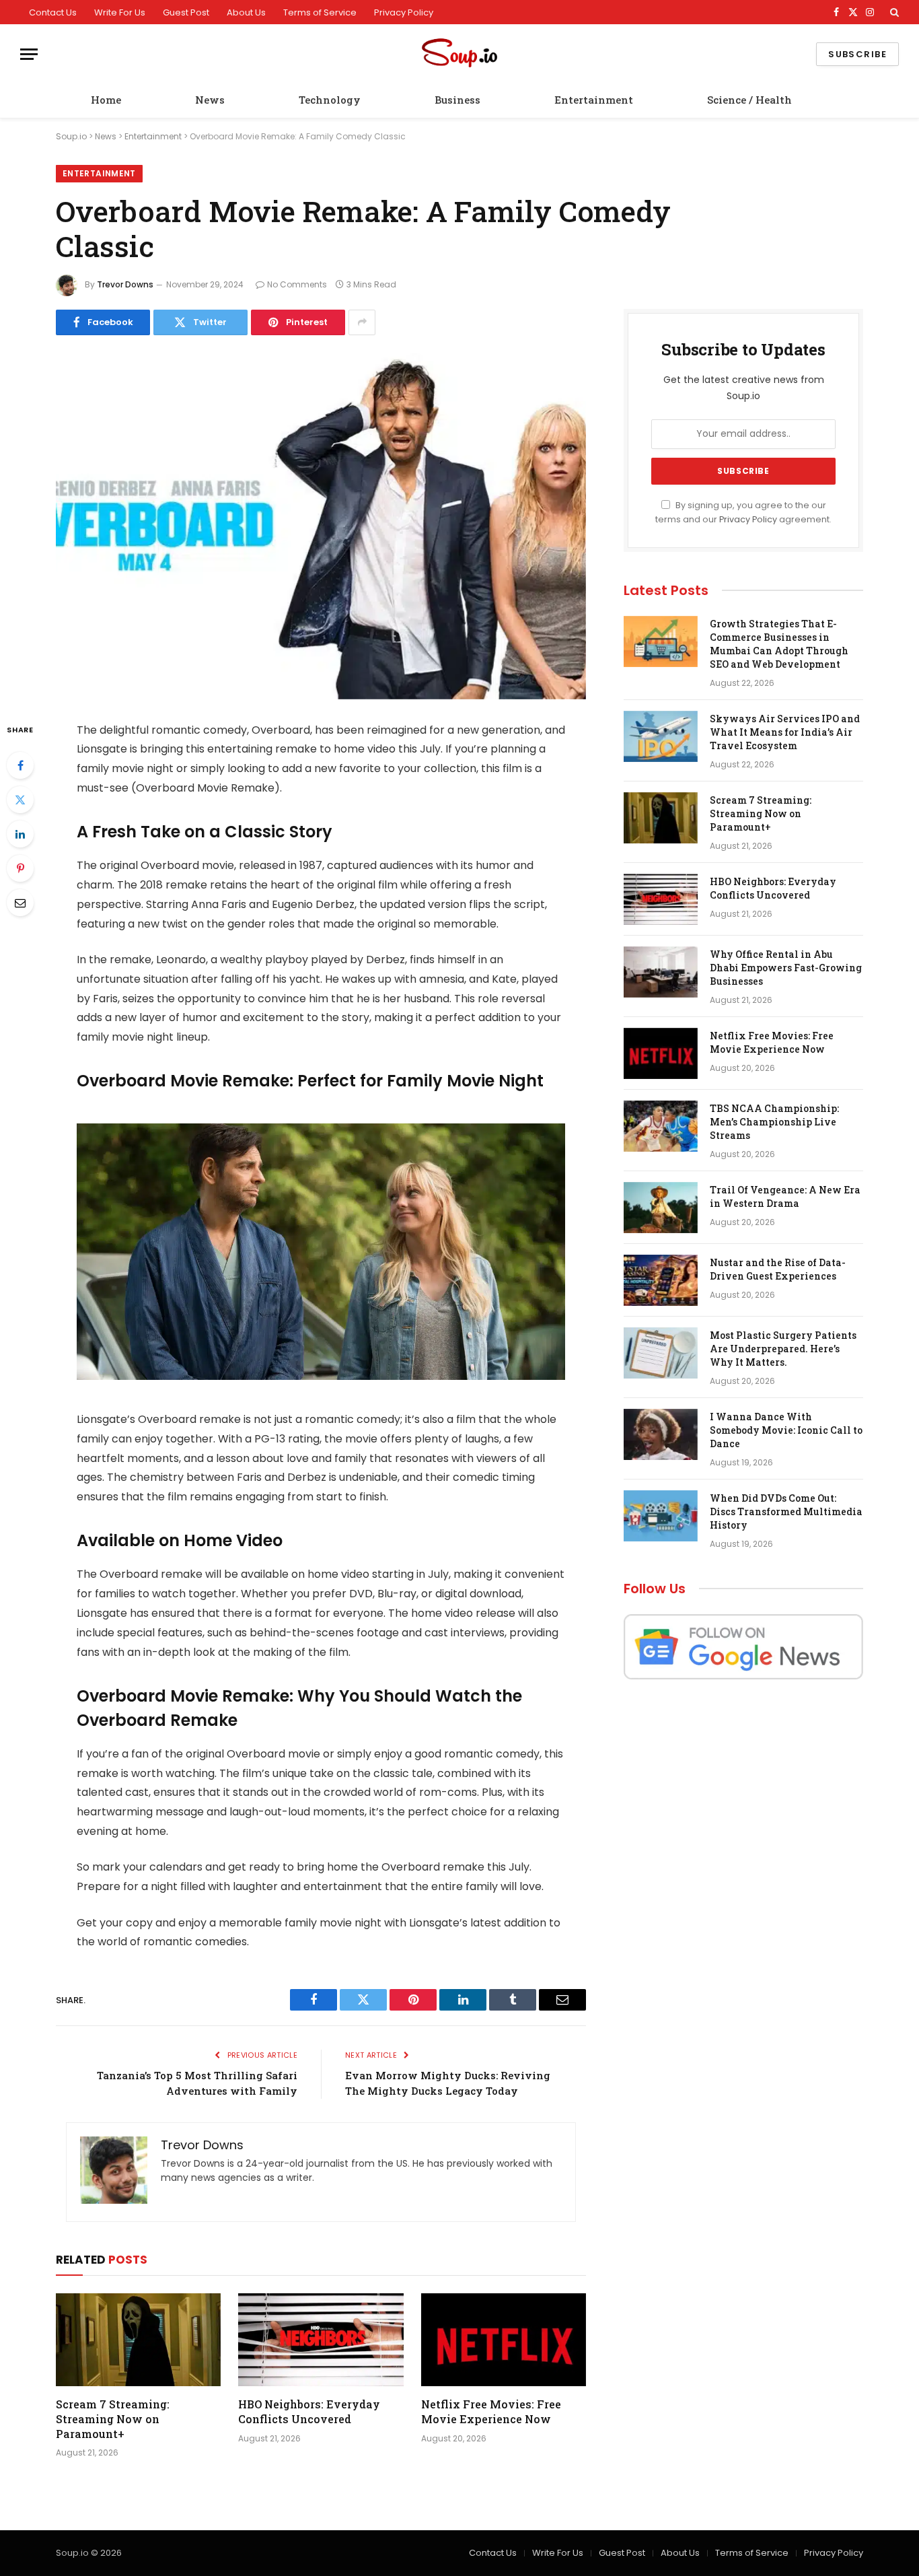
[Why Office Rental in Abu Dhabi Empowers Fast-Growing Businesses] (661, 972)
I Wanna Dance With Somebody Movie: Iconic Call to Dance (786, 1430)
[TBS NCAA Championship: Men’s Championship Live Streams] (661, 1126)
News (210, 100)
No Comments (297, 284)
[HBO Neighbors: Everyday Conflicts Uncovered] (321, 2340)
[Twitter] (20, 800)
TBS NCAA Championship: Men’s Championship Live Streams (774, 1122)
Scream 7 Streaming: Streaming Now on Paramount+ (113, 2419)
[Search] (893, 12)
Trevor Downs (125, 284)
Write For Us (120, 12)
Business (457, 100)
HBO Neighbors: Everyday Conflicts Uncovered (309, 2411)
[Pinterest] (20, 868)
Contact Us (53, 12)
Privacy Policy (404, 12)
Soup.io (71, 136)
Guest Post (186, 12)
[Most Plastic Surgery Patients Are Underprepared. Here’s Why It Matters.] (661, 1353)
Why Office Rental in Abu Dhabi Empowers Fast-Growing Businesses (786, 968)
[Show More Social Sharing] (362, 322)
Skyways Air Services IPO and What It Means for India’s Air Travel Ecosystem (785, 732)
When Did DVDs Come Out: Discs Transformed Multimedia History (786, 1511)
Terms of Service (320, 12)
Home (106, 100)
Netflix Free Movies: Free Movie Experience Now (491, 2411)
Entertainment (594, 100)
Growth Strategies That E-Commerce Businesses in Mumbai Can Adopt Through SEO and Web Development (779, 644)
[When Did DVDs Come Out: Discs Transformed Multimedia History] (661, 1516)
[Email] (20, 903)
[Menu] (29, 54)
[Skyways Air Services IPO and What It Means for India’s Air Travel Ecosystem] (661, 736)
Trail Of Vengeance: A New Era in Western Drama (785, 1196)
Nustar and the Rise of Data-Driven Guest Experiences (778, 1269)
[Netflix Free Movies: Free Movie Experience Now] (504, 2340)
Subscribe (857, 54)
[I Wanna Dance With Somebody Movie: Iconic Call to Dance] (661, 1434)
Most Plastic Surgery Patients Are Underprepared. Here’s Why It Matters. (783, 1349)
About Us (246, 12)
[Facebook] (20, 765)
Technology (330, 100)
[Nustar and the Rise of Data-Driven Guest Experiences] (661, 1280)
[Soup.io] (459, 54)
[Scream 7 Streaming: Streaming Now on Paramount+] (138, 2340)
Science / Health (749, 100)
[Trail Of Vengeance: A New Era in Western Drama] (661, 1208)
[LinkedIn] (20, 834)
